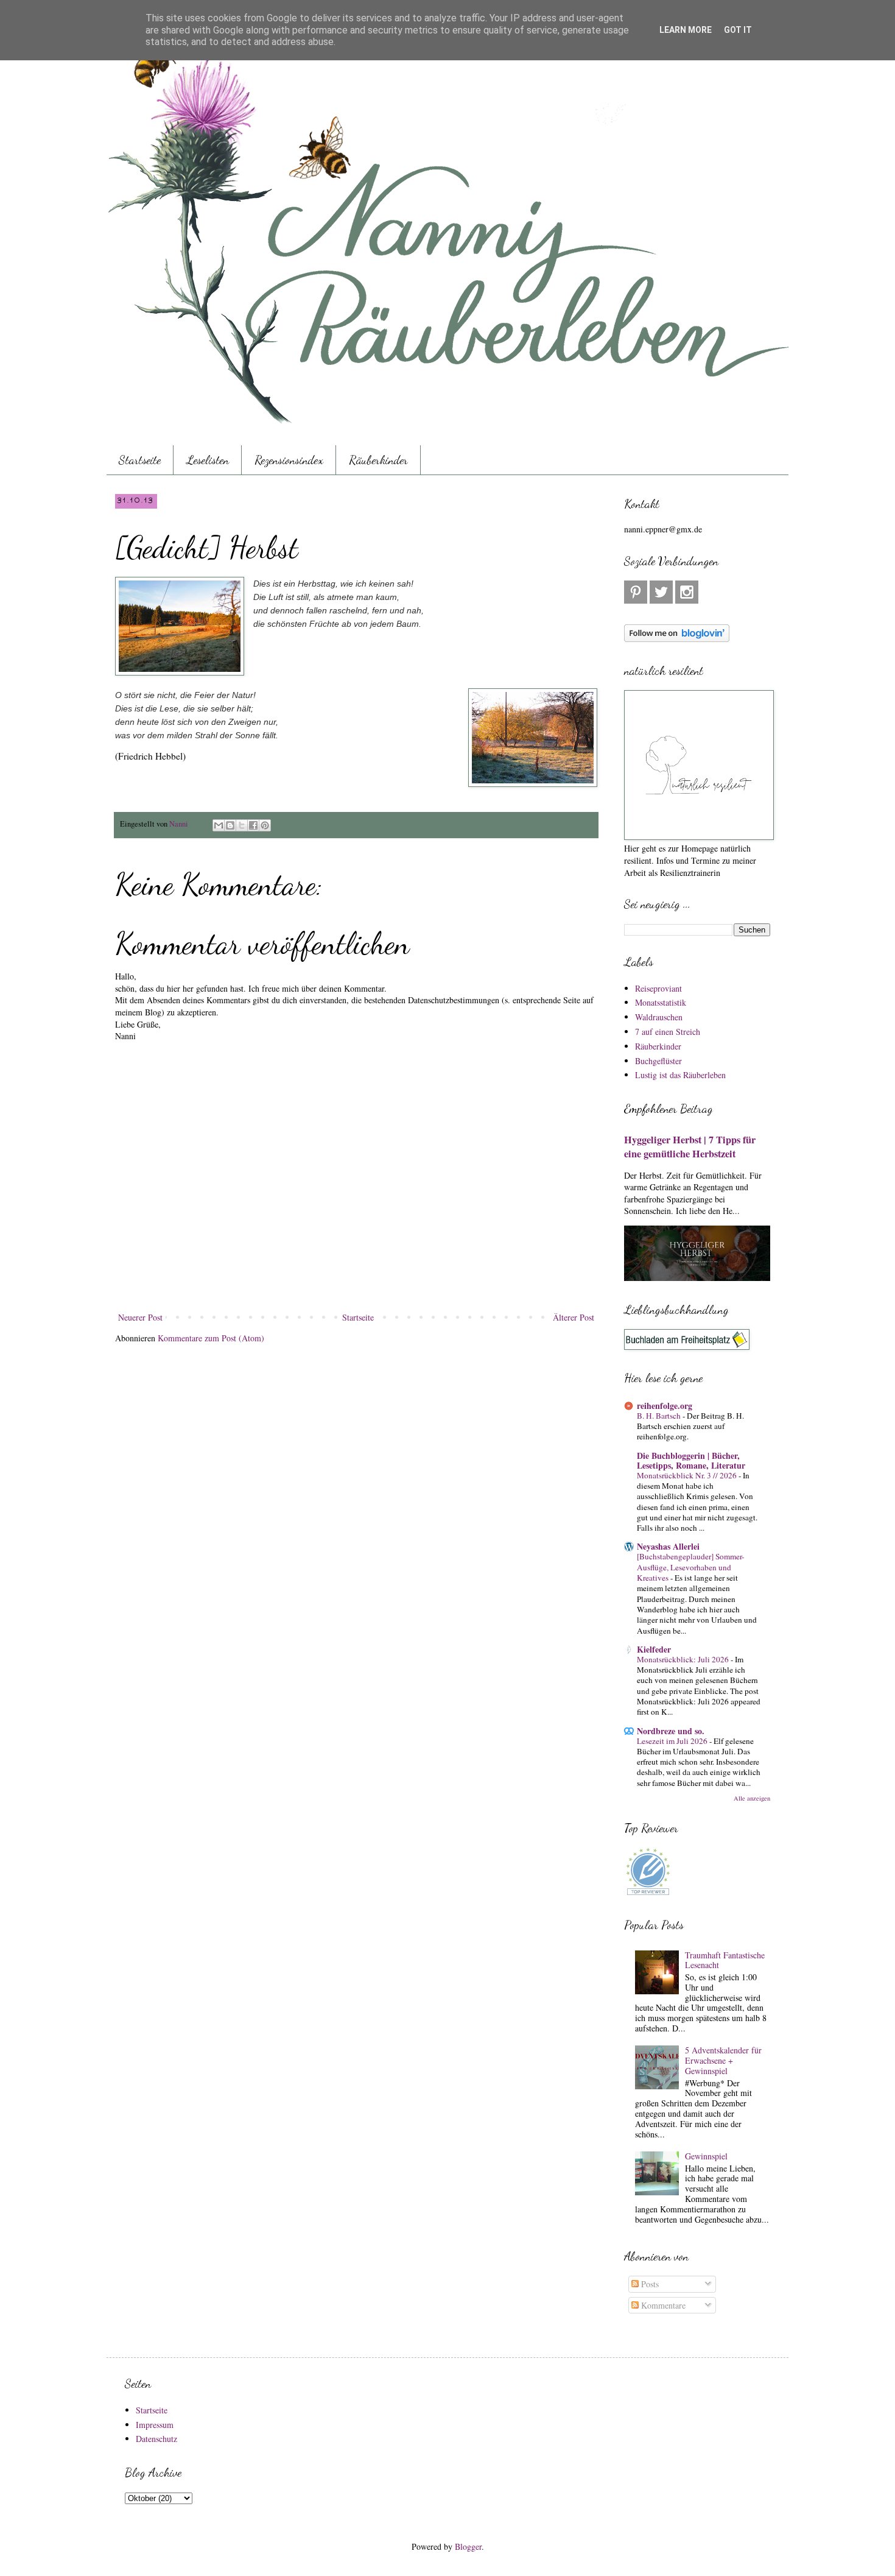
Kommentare (662, 2305)
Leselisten (208, 460)
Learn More (686, 30)
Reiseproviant (658, 988)
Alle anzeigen (752, 1798)
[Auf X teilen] (242, 825)
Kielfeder (654, 1649)
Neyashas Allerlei (668, 1546)
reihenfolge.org (665, 1406)
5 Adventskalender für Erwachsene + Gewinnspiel (723, 2060)
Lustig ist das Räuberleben (680, 1075)
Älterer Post (574, 1317)
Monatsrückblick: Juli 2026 (684, 1659)
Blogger (468, 2546)
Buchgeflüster (658, 1061)
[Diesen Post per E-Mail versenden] (219, 825)
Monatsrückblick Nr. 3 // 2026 (688, 1475)
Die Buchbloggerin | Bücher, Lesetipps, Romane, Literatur (691, 1460)
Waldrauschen (659, 1017)
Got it (738, 30)
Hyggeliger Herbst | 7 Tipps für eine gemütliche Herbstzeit (690, 1147)
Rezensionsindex (289, 460)
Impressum (155, 2425)
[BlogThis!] (230, 825)
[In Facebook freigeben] (253, 825)
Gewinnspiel (706, 2156)
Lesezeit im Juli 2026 (673, 1741)
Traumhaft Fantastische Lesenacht (725, 1960)
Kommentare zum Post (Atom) (211, 1338)
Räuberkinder (378, 460)
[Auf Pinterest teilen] (265, 825)
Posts (649, 2284)
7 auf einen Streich (668, 1032)
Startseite (140, 460)
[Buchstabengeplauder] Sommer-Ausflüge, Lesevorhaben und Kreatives (690, 1567)
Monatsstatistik (661, 1002)
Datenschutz (156, 2439)
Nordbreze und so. (671, 1731)
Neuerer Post (140, 1317)
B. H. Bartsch (660, 1416)
